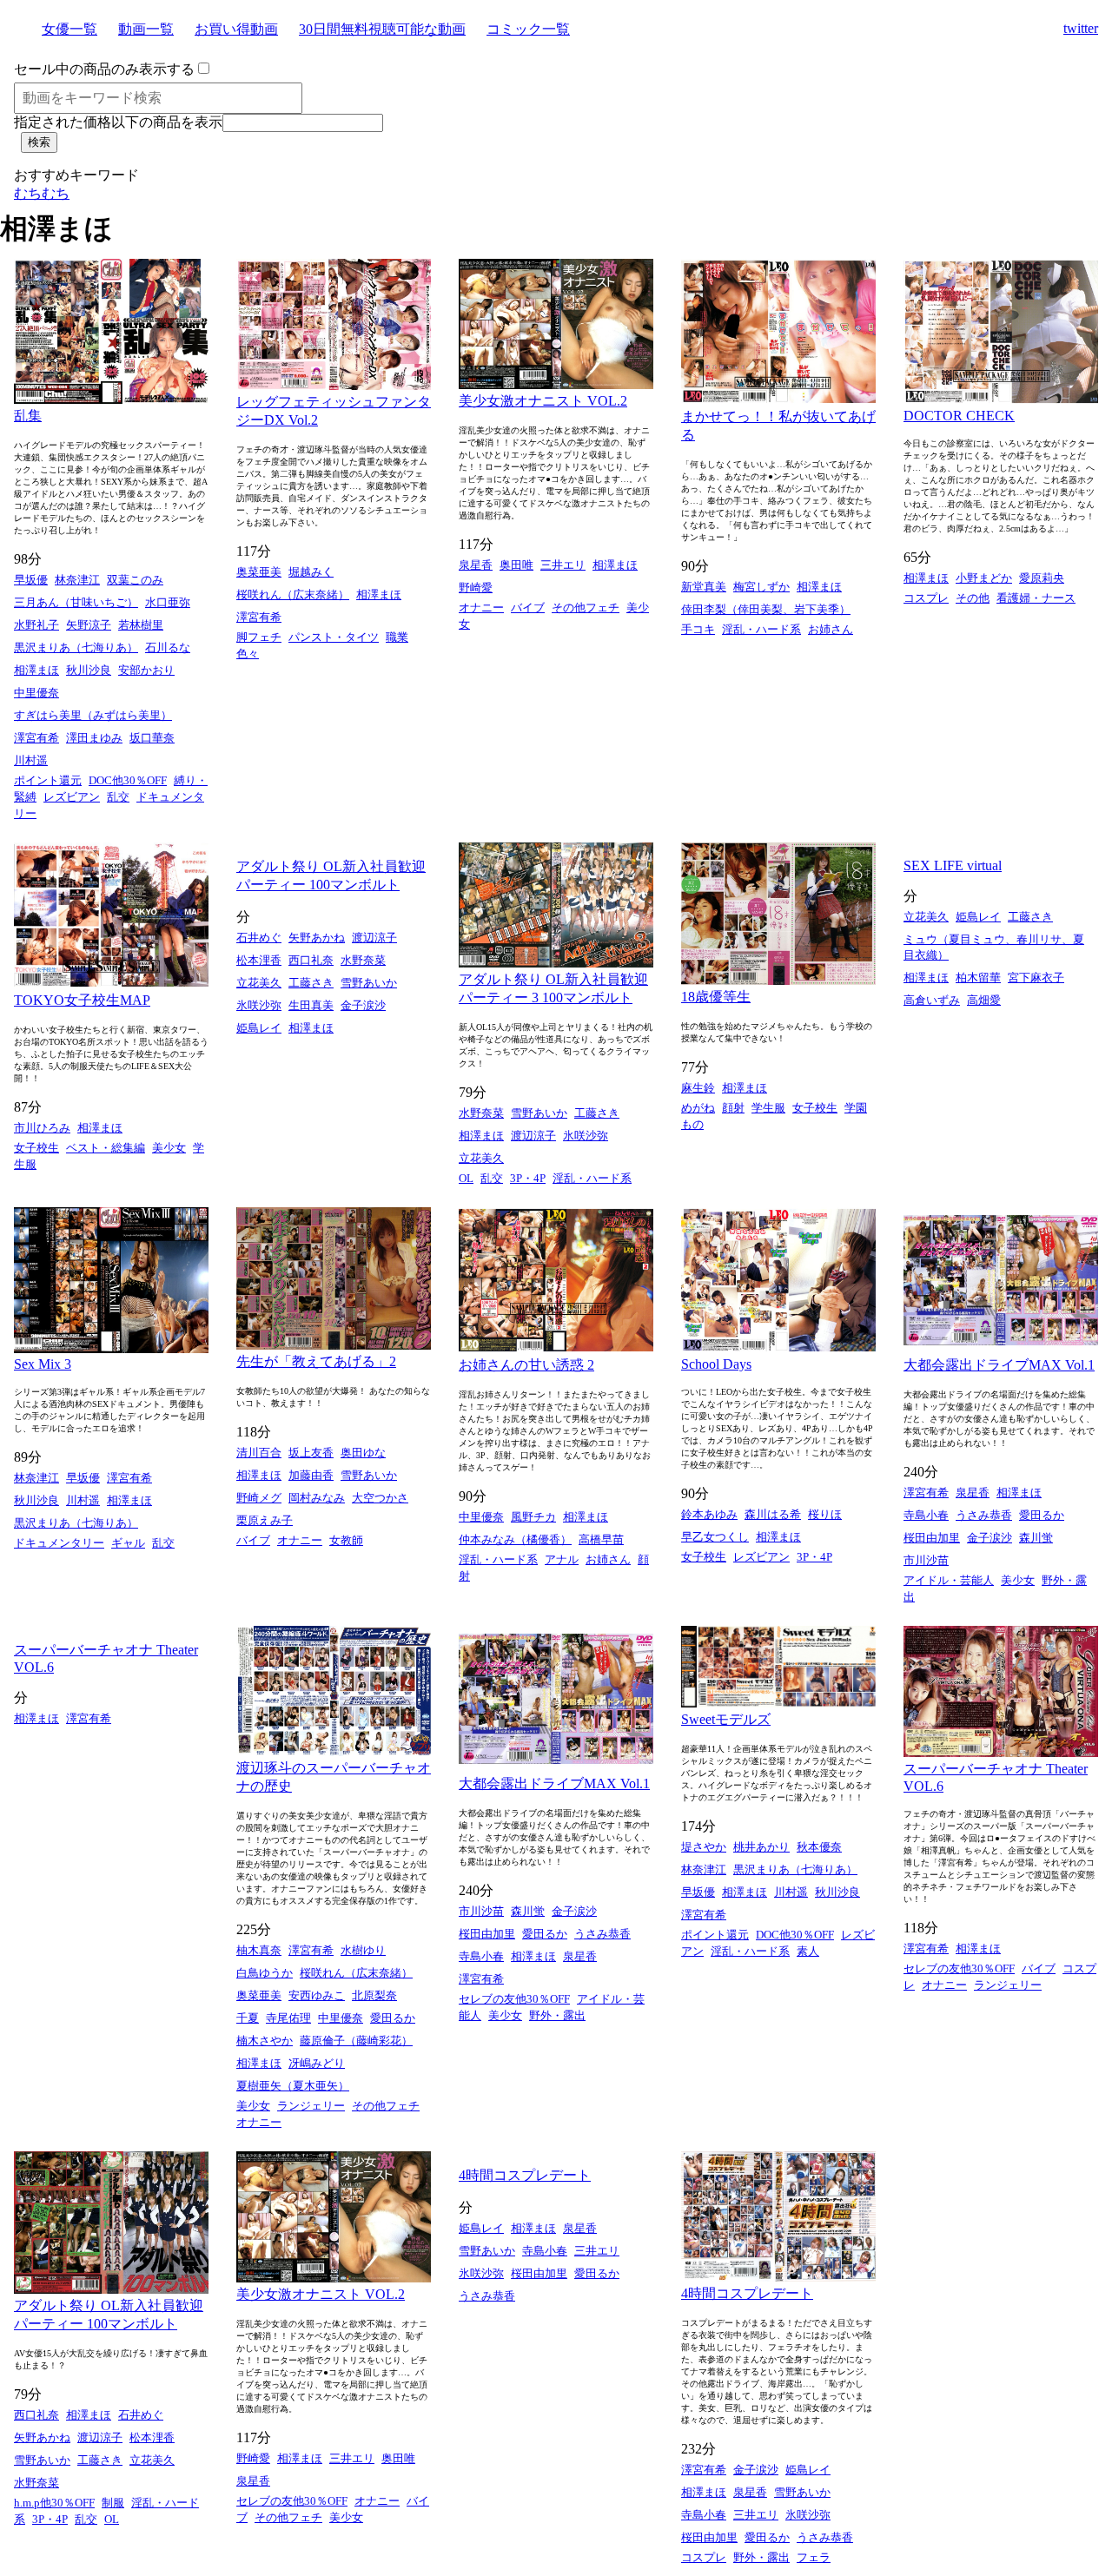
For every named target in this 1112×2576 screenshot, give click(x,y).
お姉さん (831, 629)
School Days (716, 1364)
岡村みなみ (317, 1498)
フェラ (814, 2557)
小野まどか (984, 578)
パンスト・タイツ (334, 637)
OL (466, 1178)
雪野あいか (369, 983)
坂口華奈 (152, 738)
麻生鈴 (698, 1088)
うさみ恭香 (984, 1515)
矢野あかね (317, 938)
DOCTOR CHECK (959, 416)
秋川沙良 (89, 670)
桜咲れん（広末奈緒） (293, 594)
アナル (562, 1559)
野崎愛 (476, 588)
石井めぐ (259, 938)
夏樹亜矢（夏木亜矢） (293, 2086)
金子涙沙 (363, 1005)
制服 (113, 2503)
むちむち (42, 193)
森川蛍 (1036, 1538)
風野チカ (533, 1517)
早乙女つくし (715, 1537)
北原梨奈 (374, 1995)
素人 (808, 1951)
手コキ (698, 629)
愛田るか (1042, 1515)
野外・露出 (557, 2015)
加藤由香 (311, 1475)
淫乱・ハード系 (761, 629)
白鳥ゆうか (265, 1973)
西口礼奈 (311, 960)
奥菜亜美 (259, 572)
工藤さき (311, 983)
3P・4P (528, 1178)
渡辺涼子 (374, 938)
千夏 (248, 2018)
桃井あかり (761, 1847)
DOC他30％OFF (128, 780)
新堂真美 (704, 587)
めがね (698, 1108)
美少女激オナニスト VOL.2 (543, 401)
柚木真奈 (259, 1950)
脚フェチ (259, 637)
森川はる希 (773, 1514)
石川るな (168, 647)
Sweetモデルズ (726, 1719)
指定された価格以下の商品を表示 (118, 122)
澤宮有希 (36, 738)
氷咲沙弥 (259, 1005)
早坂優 (31, 580)
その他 (973, 598)
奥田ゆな (363, 1453)
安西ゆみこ (317, 1995)
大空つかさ (380, 1498)
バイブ (528, 608)
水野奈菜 (363, 960)
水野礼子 (36, 625)
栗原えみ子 (265, 1520)
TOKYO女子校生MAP (82, 1000)
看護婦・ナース (1036, 598)
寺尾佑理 (288, 2018)
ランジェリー (311, 2106)
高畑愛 (984, 1000)
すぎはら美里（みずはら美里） (93, 715)
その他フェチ (586, 608)
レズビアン (72, 797)
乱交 (118, 797)
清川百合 (259, 1453)
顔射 (733, 1108)
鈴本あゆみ (709, 1514)
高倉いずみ (932, 1000)
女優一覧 (69, 29)
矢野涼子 (89, 625)
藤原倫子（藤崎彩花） (356, 2041)
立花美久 (259, 983)
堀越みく (311, 572)
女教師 (346, 1540)
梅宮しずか (761, 587)
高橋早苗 (601, 1539)
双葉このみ (135, 580)
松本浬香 (259, 960)
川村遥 (31, 760)
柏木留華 (978, 978)
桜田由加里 (932, 1538)
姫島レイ (259, 1028)
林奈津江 (77, 580)
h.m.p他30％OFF (54, 2503)
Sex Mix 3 (43, 1364)
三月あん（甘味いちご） (76, 602)
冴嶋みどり (317, 2063)
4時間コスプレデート (525, 2175)
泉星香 (476, 565)
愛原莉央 (1042, 578)
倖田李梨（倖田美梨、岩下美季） (766, 609)
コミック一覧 (528, 29)
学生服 (768, 1108)
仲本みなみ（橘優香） (515, 1539)
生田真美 (311, 1005)
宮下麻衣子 (1036, 978)
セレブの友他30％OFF (514, 1999)
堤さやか (704, 1847)
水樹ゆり (363, 1950)
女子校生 (36, 1148)
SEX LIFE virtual (953, 865)
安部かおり (146, 670)
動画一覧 (146, 29)
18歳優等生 (716, 997)
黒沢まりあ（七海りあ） (76, 647)
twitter (1081, 28)
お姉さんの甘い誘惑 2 (526, 1365)
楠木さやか (265, 2041)
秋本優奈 (819, 1847)
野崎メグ (259, 1498)
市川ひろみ (42, 1128)
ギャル (128, 1543)
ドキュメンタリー (59, 1543)
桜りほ (825, 1514)
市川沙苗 (926, 1560)
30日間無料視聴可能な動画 (382, 29)
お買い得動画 (236, 29)
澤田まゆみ (94, 738)
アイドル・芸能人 (949, 1580)
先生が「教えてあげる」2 (316, 1361)
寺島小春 (926, 1515)
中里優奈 (36, 693)
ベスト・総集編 (106, 1148)
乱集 (28, 416)
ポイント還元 (48, 780)
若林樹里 (141, 625)
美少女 (169, 1148)
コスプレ (926, 598)
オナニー (481, 608)
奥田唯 (516, 565)
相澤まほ (36, 670)
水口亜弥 (168, 602)
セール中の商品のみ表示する (104, 69)
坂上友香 (311, 1453)
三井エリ (563, 565)
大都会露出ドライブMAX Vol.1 (999, 1365)
